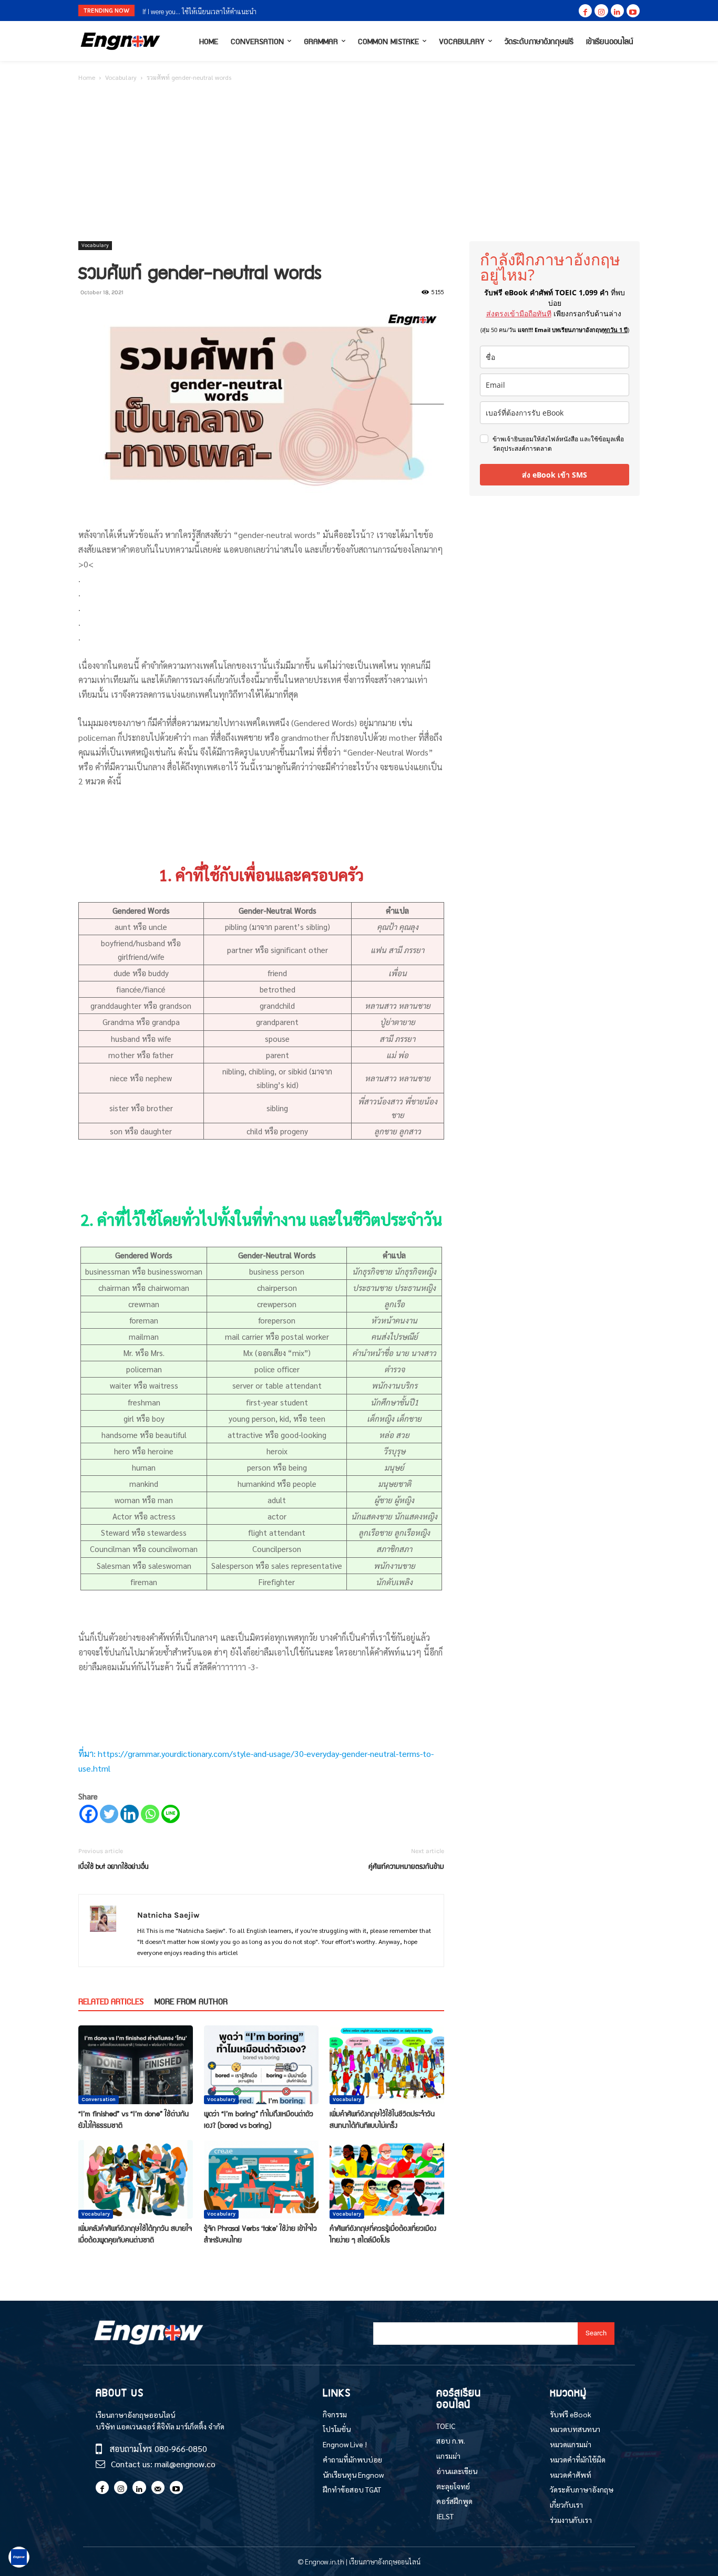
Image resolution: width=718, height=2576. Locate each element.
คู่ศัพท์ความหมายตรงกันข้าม (406, 1866)
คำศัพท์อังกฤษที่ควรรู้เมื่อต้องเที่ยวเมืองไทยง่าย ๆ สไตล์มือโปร (383, 2233)
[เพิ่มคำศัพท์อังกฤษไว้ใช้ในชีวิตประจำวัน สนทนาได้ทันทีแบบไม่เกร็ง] (387, 2065)
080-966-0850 (181, 2449)
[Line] (171, 1814)
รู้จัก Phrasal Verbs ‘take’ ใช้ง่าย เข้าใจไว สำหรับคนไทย (260, 2233)
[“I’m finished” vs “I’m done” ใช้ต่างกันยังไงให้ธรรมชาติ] (136, 2065)
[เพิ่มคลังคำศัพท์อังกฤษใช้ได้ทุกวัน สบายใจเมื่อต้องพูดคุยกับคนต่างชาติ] (136, 2179)
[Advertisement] (359, 162)
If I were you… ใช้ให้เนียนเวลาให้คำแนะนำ (199, 11)
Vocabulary (121, 77)
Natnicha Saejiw (168, 1915)
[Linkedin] (617, 11)
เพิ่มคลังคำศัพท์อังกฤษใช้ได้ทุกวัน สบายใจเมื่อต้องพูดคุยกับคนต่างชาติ (135, 2233)
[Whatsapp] (150, 1814)
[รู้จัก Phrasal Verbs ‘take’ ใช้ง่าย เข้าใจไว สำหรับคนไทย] (261, 2179)
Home (87, 77)
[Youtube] (633, 11)
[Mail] (158, 2487)
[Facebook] (585, 11)
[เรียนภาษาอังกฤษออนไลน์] (120, 41)
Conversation (99, 2099)
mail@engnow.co (185, 2464)
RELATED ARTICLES (111, 2001)
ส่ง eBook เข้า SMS (555, 475)
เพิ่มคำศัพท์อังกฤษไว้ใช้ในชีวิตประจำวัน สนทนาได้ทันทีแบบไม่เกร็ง (382, 2119)
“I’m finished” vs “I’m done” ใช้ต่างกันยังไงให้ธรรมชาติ (134, 2119)
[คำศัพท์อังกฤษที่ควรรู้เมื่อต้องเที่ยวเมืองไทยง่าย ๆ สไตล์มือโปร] (387, 2179)
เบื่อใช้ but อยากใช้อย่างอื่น (114, 1866)
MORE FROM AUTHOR (191, 2001)
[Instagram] (601, 11)
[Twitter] (109, 1814)
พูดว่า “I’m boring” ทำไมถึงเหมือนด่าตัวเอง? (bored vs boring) (259, 2119)
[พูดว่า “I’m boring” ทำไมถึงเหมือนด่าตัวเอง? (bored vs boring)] (261, 2065)
